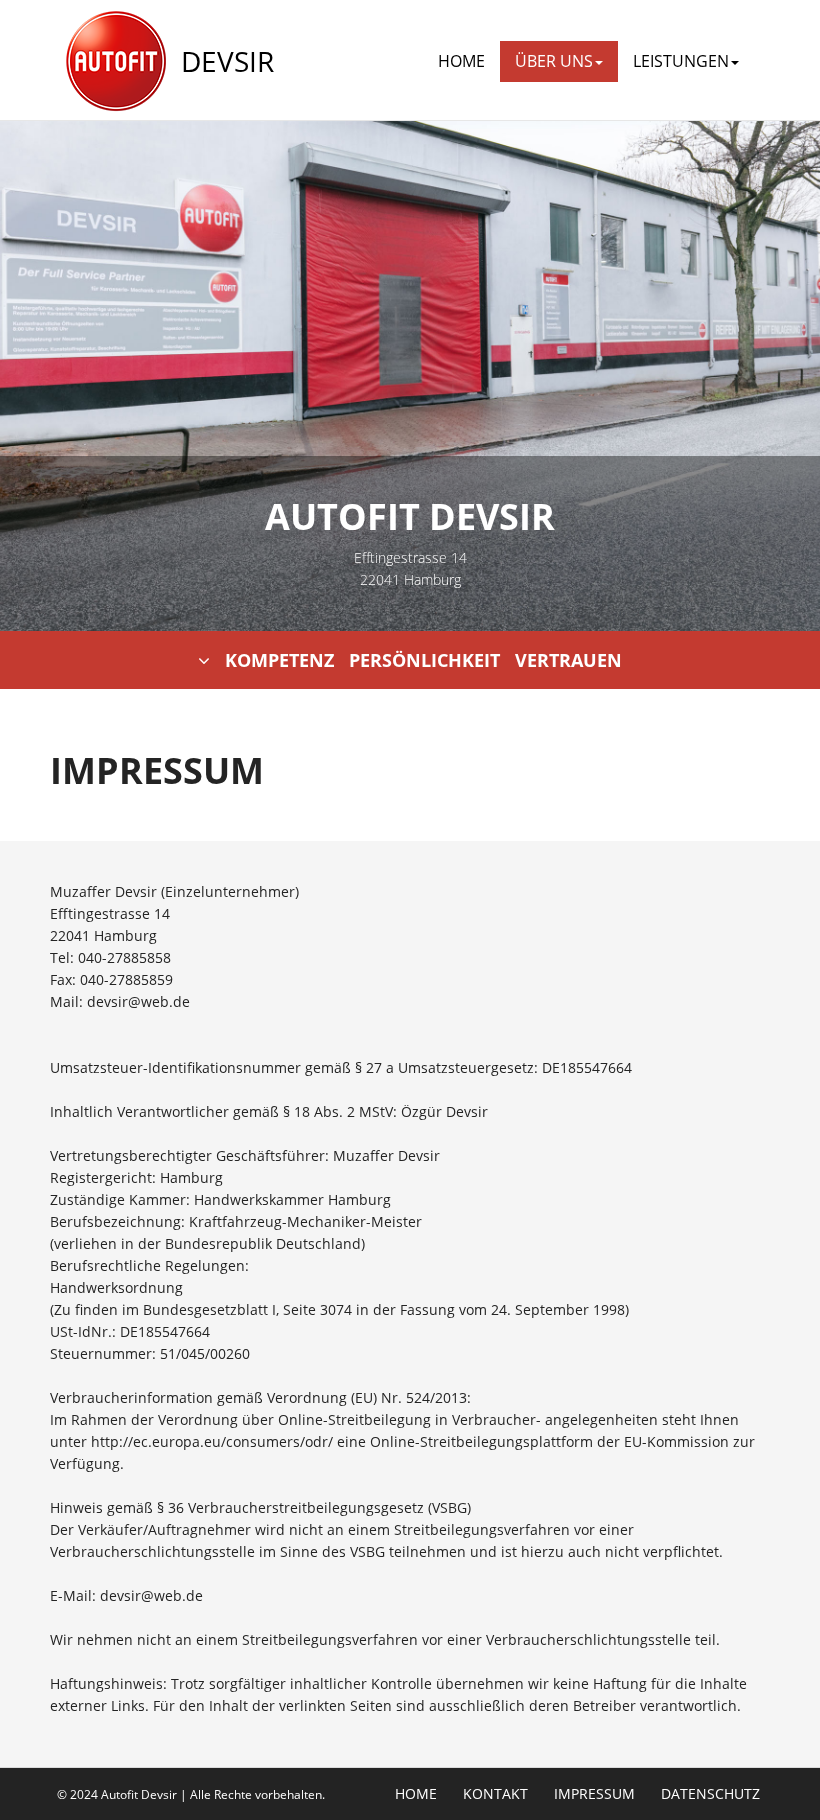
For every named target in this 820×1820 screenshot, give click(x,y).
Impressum (594, 1794)
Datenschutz (710, 1794)
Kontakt (495, 1794)
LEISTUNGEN (681, 61)
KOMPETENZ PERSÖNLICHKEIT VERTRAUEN (423, 660)
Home (461, 61)
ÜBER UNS (554, 61)
